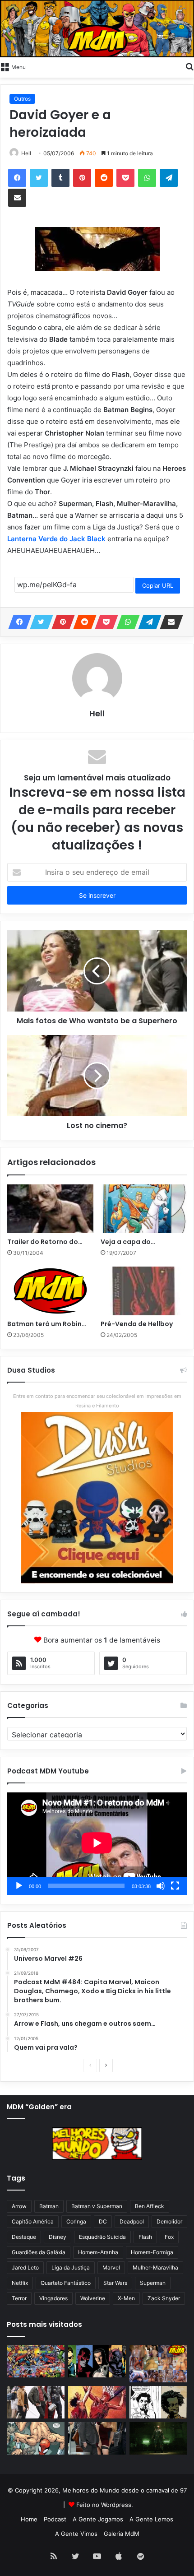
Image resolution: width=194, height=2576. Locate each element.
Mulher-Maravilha (155, 2267)
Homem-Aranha (98, 2252)
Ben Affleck (150, 2206)
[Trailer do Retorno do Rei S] (50, 1209)
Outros (22, 99)
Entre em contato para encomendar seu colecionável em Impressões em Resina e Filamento (97, 1401)
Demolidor (169, 2221)
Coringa (76, 2221)
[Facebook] (17, 178)
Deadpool (132, 2221)
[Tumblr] (60, 178)
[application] (97, 1844)
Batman (49, 2206)
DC (103, 2221)
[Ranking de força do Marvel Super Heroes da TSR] (97, 2361)
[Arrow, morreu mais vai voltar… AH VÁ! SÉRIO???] (158, 2438)
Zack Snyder (164, 2298)
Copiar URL (158, 585)
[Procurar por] (189, 66)
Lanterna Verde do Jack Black (57, 539)
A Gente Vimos (76, 2534)
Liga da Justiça (71, 2267)
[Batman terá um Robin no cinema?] (50, 1291)
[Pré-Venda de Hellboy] (144, 1291)
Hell (26, 153)
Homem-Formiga (152, 2252)
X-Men (126, 2298)
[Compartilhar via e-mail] (17, 198)
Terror (19, 2298)
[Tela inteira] (175, 1886)
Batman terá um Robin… (47, 1324)
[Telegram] (169, 178)
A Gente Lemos (151, 2519)
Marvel (111, 2267)
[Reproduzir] (19, 1886)
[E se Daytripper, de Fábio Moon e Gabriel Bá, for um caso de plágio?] (158, 2402)
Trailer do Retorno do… (45, 1242)
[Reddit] (104, 178)
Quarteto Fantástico (66, 2283)
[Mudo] (161, 1886)
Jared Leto (25, 2267)
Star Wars (115, 2283)
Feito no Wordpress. (105, 2505)
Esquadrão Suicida (102, 2237)
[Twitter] (39, 178)
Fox (169, 2237)
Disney (58, 2237)
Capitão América (33, 2221)
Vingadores (53, 2298)
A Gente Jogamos (98, 2519)
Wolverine (93, 2298)
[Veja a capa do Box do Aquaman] (144, 1209)
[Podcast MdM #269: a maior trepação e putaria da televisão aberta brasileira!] (158, 2364)
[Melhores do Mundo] (97, 29)
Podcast (55, 2519)
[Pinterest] (82, 178)
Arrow (19, 2206)
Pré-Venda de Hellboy (137, 1324)
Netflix (20, 2283)
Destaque (24, 2237)
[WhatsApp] (147, 178)
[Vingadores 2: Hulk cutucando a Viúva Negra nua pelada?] (36, 2402)
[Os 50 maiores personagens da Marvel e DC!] (36, 2361)
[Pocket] (125, 178)
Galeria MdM (122, 2534)
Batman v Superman (97, 2206)
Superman (153, 2283)
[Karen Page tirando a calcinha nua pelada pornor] (97, 2438)
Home (29, 2519)
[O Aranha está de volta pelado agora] (36, 2438)
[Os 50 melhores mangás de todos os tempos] (97, 2402)
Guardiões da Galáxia (39, 2252)
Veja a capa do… (128, 1242)
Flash (145, 2237)
